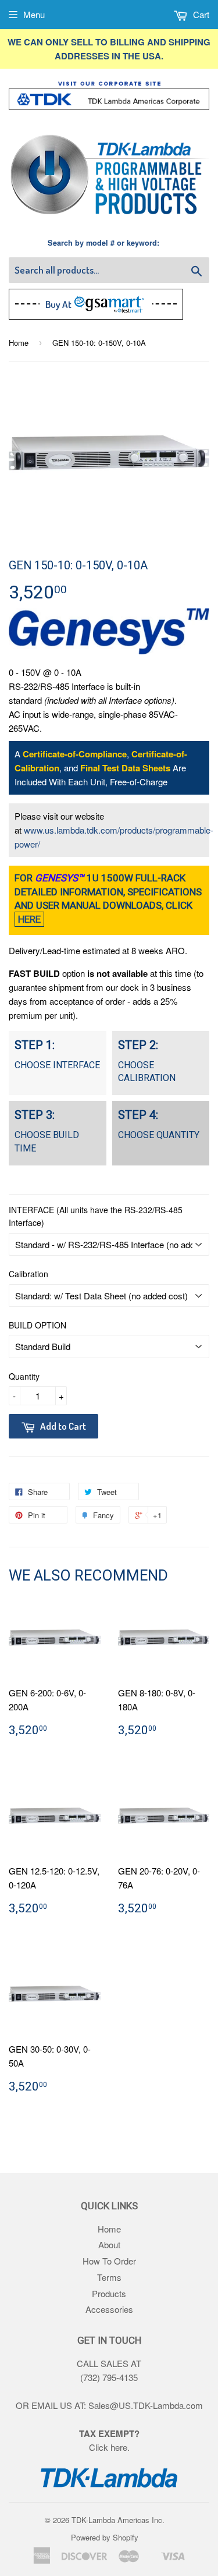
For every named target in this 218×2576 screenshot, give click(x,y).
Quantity (24, 1376)
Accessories (109, 2309)
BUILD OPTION (37, 1325)
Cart (200, 14)
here (119, 2447)
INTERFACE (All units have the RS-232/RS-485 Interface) (96, 1216)
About (109, 2244)
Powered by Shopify (105, 2537)
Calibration (28, 1274)
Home (19, 343)
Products (109, 2293)
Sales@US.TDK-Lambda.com (146, 2405)
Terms (109, 2277)
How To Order (109, 2261)
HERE (29, 919)
